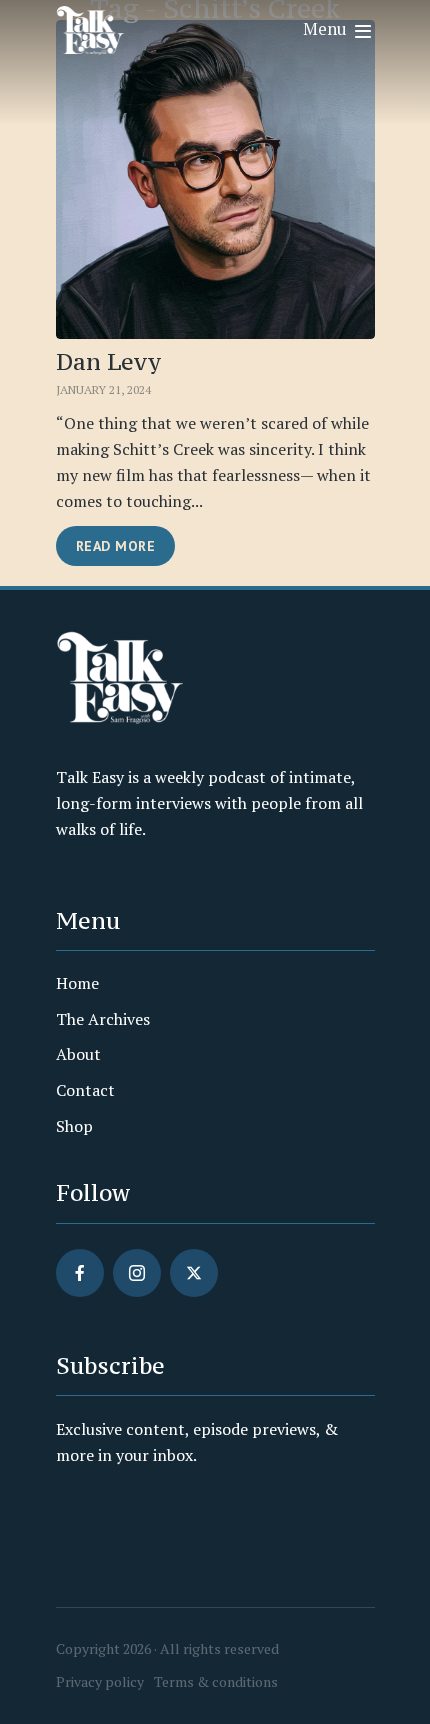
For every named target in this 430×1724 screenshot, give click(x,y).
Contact (85, 1090)
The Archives (103, 1019)
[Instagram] (137, 1273)
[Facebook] (80, 1273)
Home (77, 983)
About (78, 1054)
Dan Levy (108, 362)
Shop (74, 1126)
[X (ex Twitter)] (194, 1273)
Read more (116, 546)
